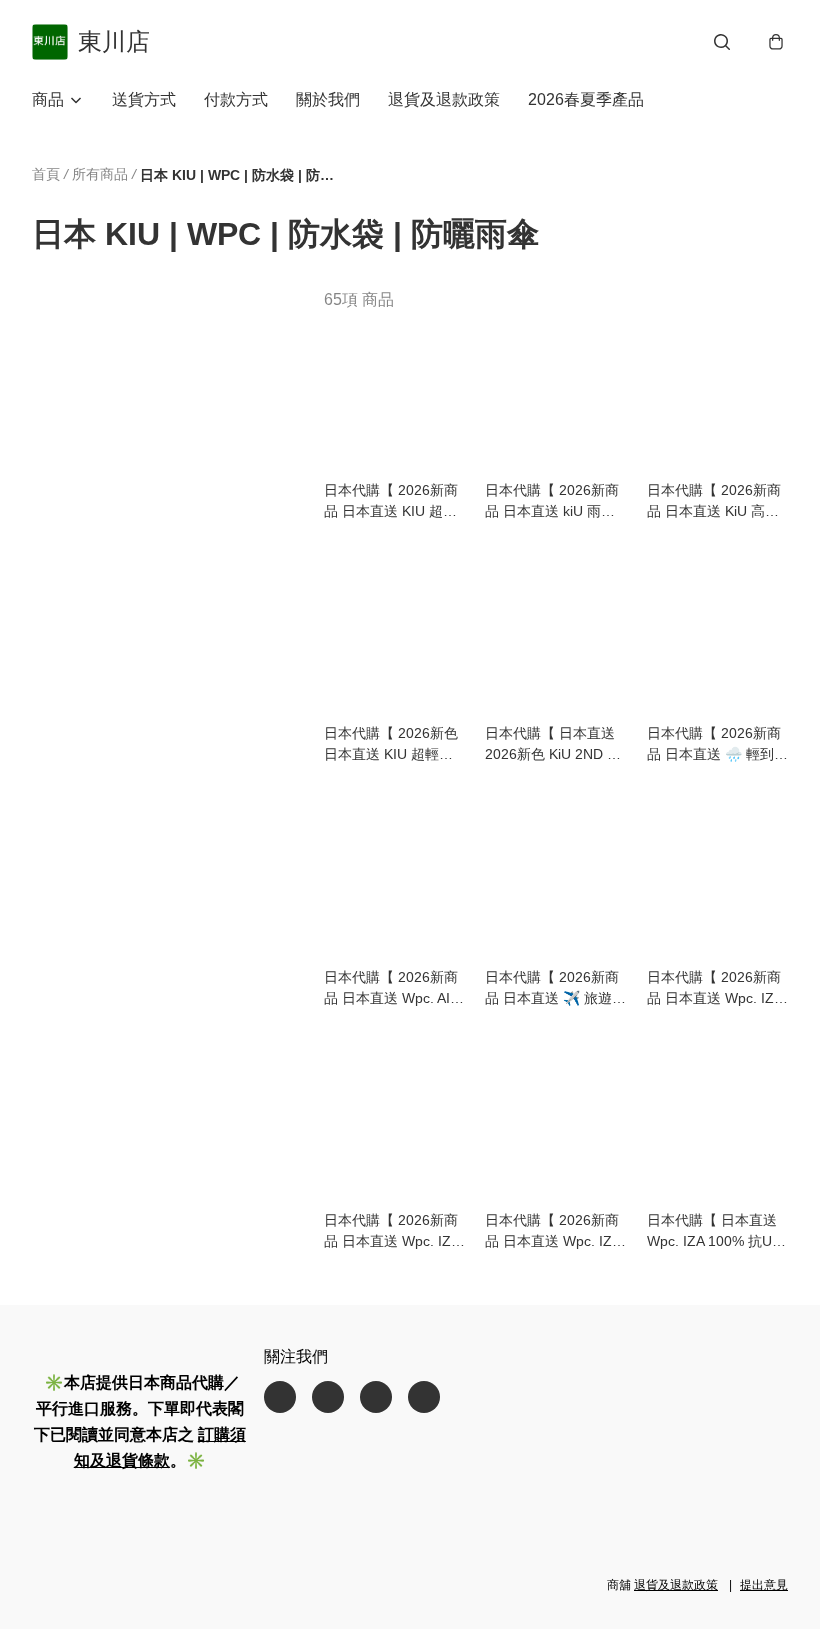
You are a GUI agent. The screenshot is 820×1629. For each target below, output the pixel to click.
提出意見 (764, 1585)
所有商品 (100, 174)
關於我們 (328, 99)
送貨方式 (144, 99)
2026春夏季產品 (586, 99)
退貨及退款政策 (444, 99)
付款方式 (236, 99)
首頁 (46, 174)
